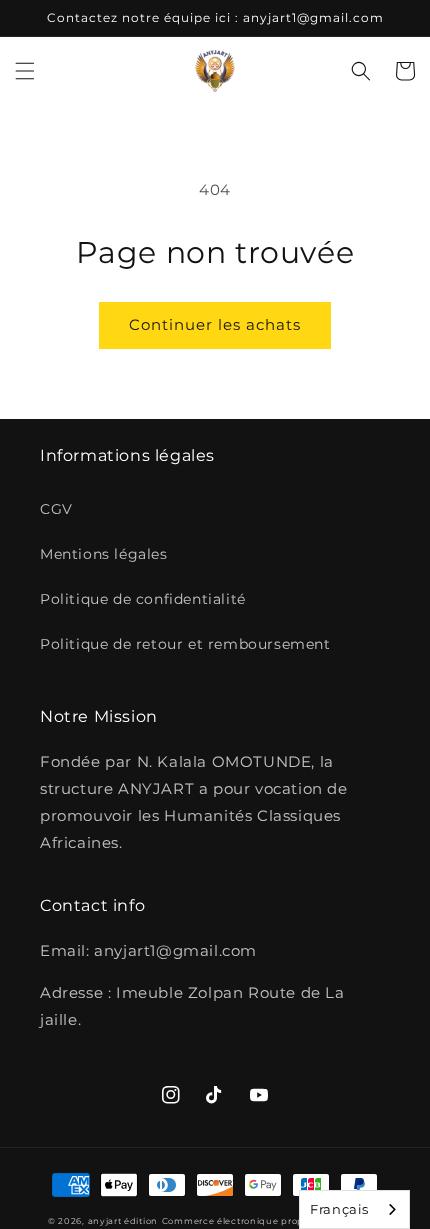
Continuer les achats (215, 324)
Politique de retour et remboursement (185, 644)
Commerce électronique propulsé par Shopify (272, 1221)
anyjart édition (123, 1221)
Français (339, 1209)
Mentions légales (104, 554)
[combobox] (354, 1209)
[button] (25, 71)
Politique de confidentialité (143, 599)
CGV (56, 509)
